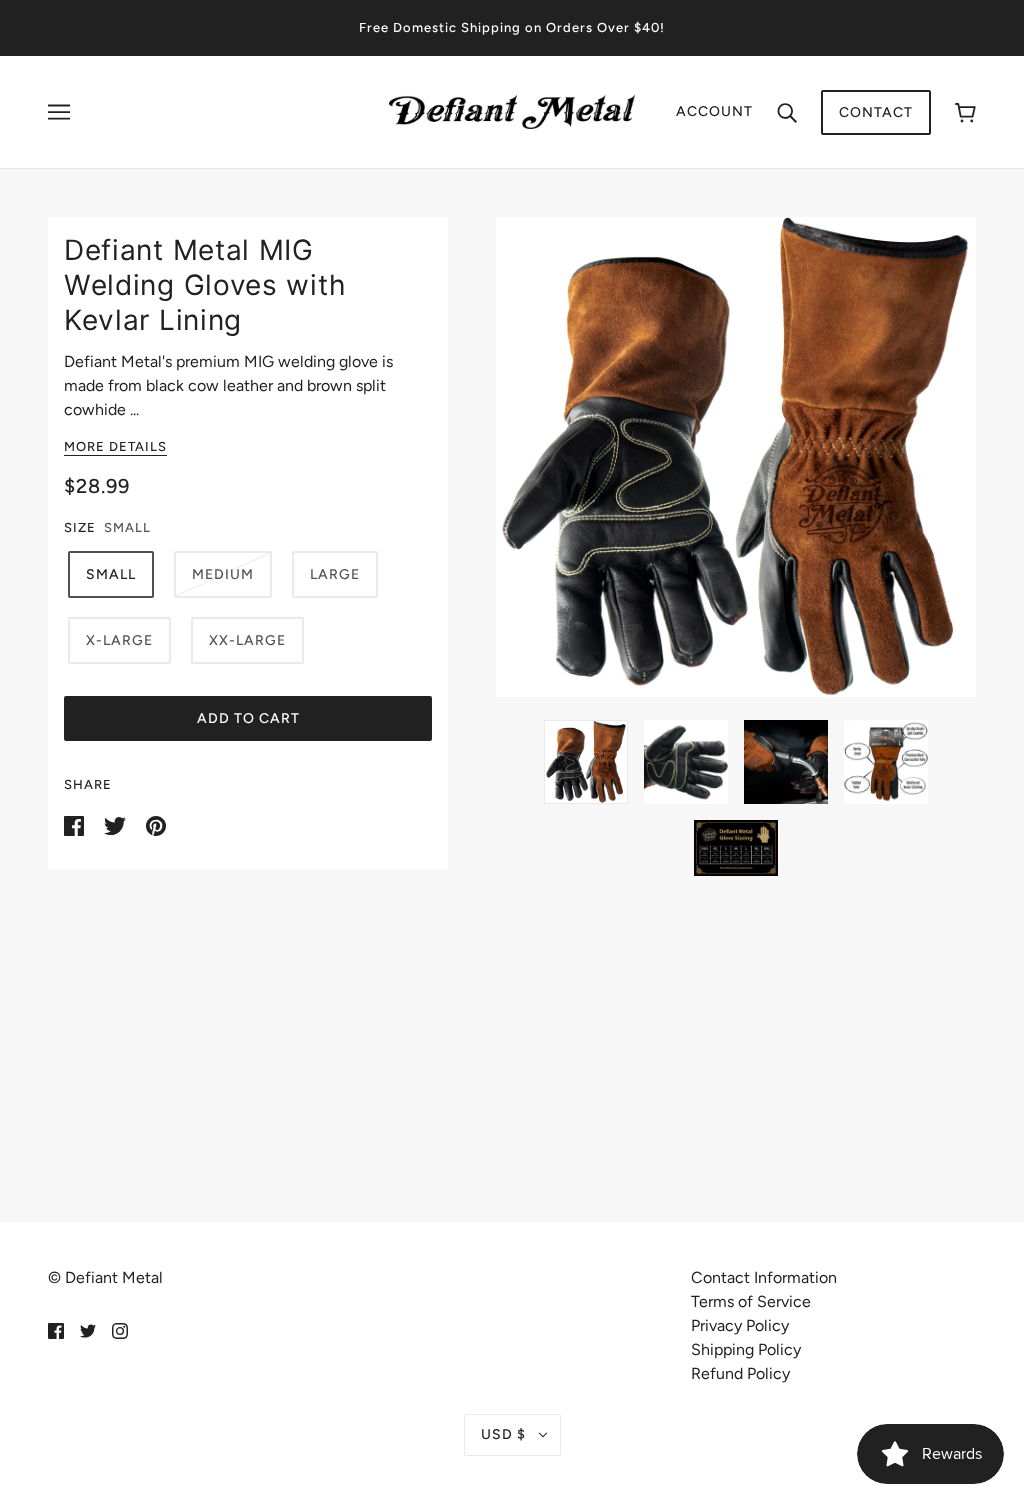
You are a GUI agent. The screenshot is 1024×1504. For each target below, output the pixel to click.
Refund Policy (740, 1373)
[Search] (787, 112)
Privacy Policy (740, 1325)
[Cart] (965, 112)
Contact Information (764, 1277)
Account (714, 111)
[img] (56, 1330)
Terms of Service (751, 1301)
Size (80, 527)
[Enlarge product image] (736, 457)
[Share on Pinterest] (156, 824)
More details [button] (115, 447)
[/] (512, 110)
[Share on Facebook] (76, 824)
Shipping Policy (746, 1349)
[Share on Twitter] (117, 824)
